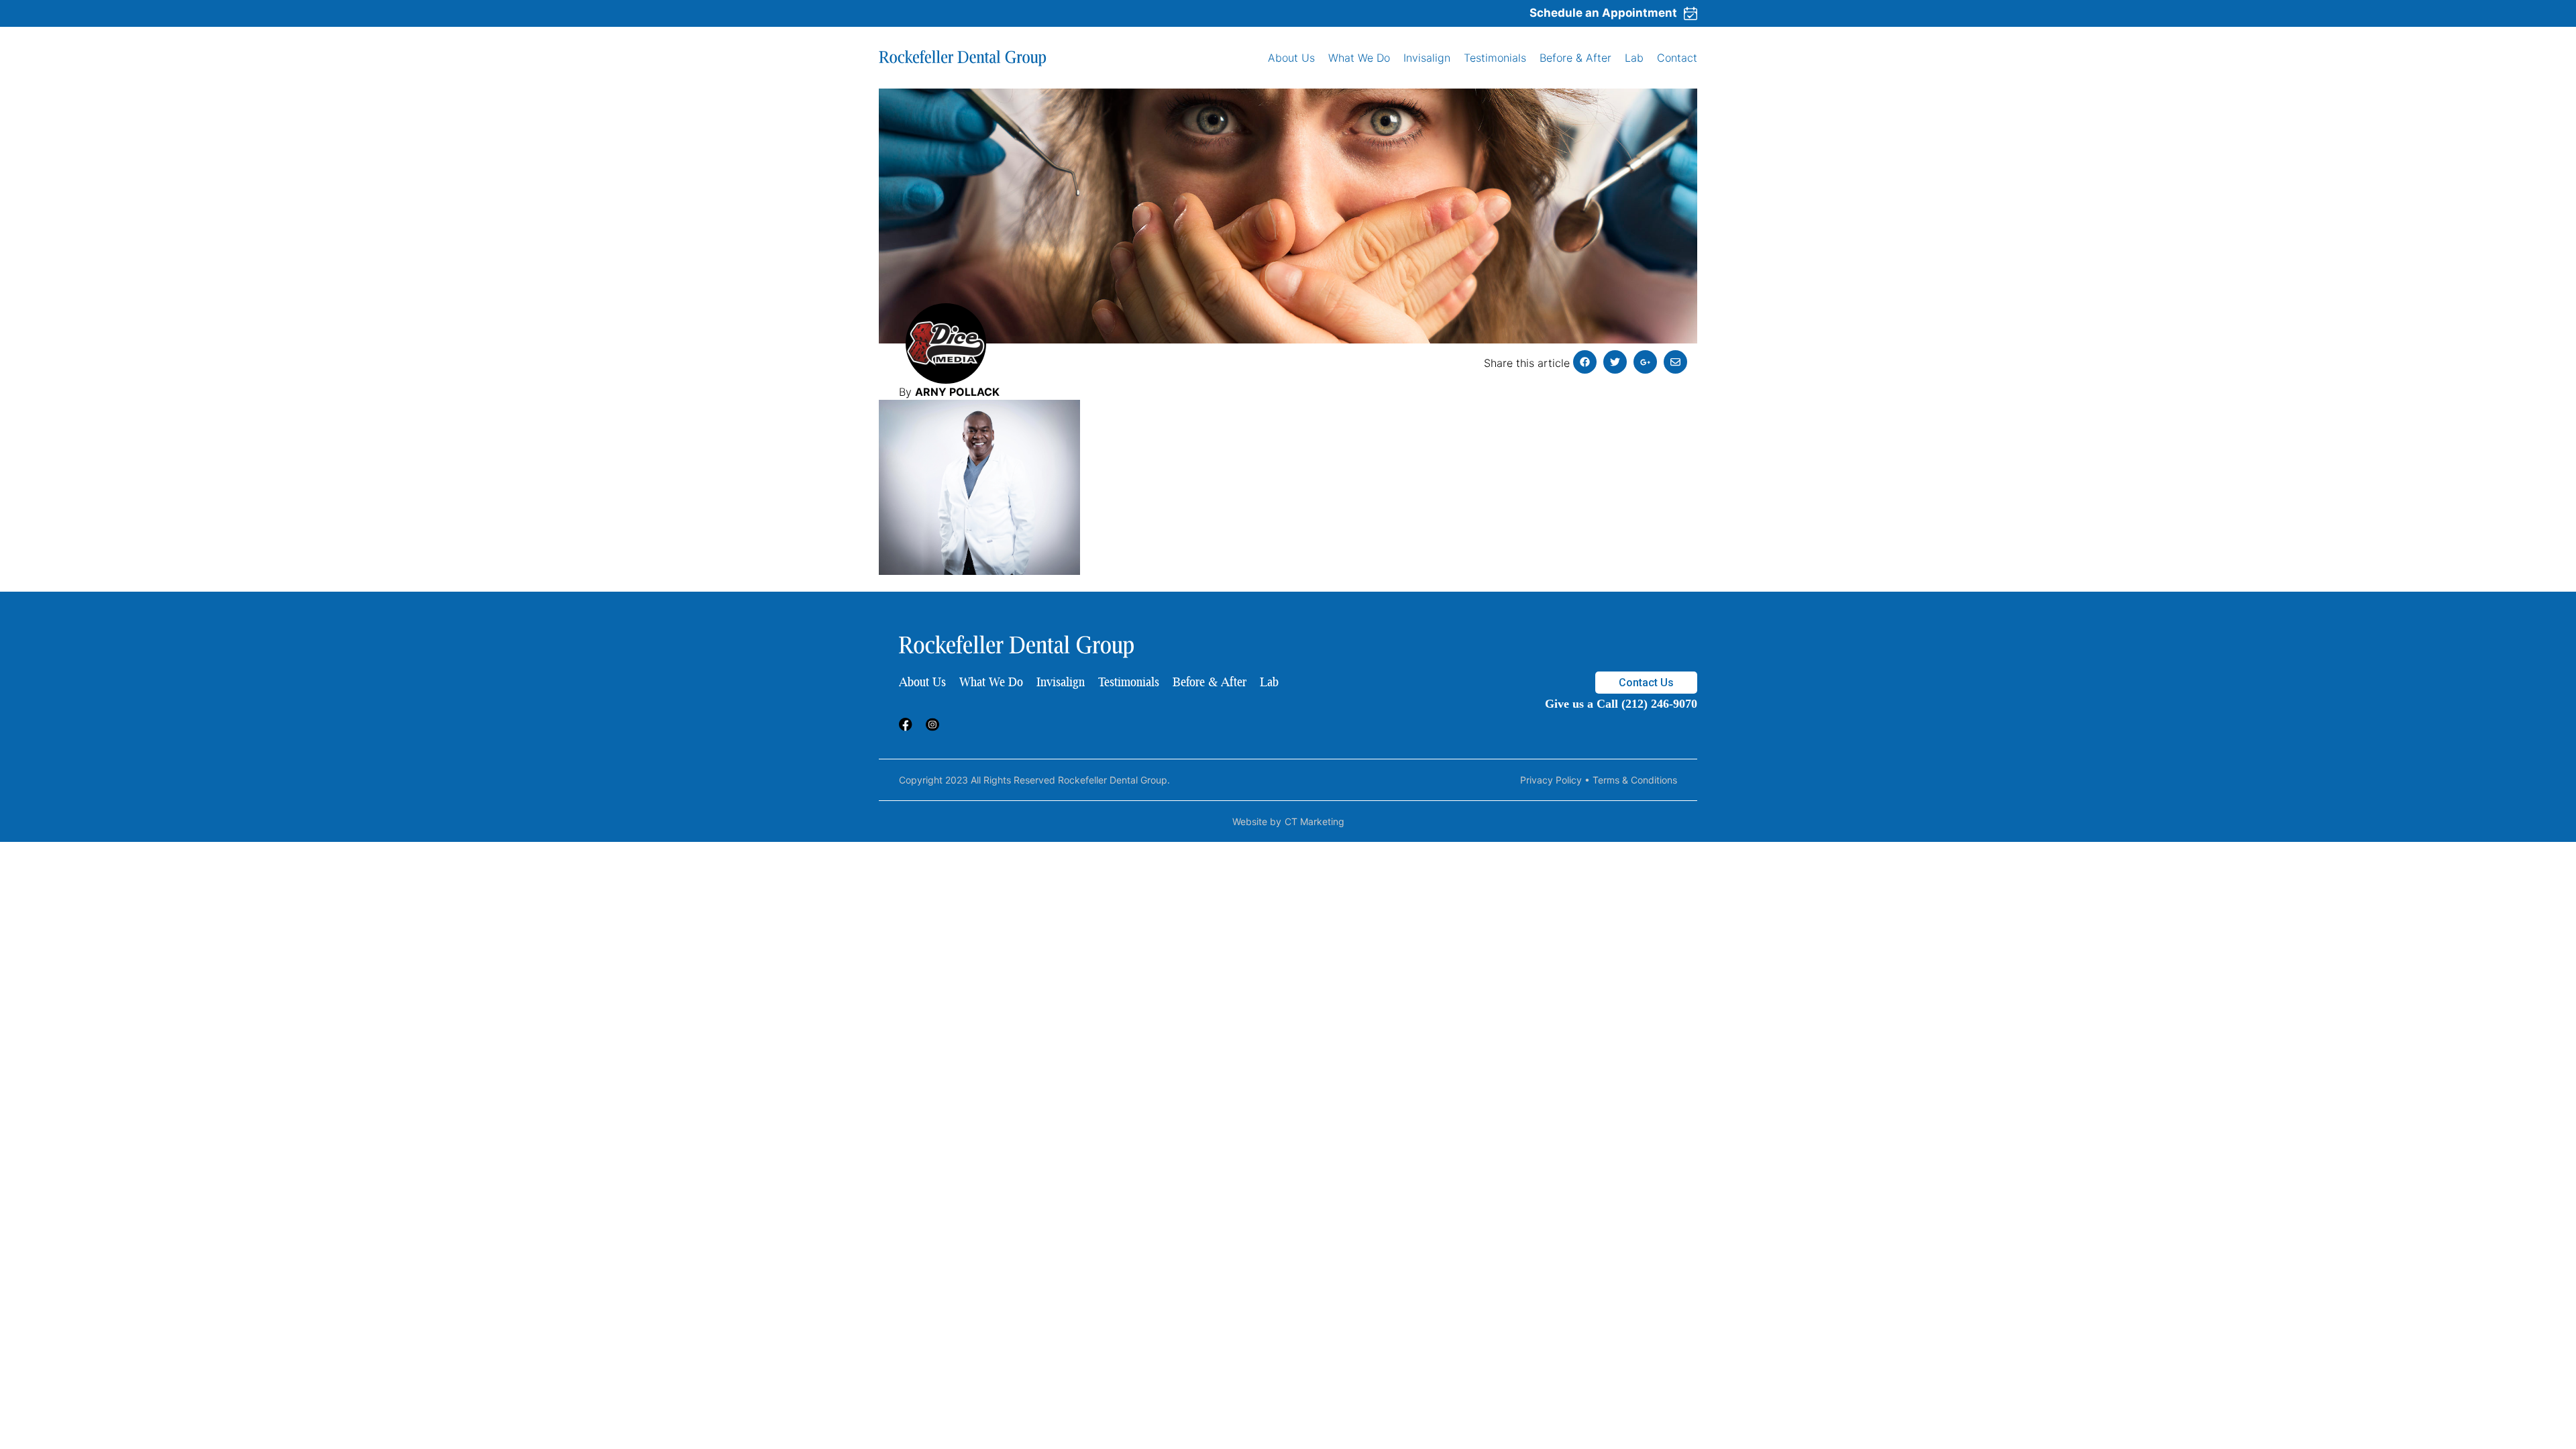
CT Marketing (1314, 821)
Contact (1677, 58)
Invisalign (1427, 58)
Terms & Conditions (1635, 780)
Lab (1634, 58)
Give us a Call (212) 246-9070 (1621, 704)
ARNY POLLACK (957, 392)
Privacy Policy (1551, 780)
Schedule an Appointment (1603, 13)
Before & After (1575, 58)
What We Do (1359, 58)
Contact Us (1646, 683)
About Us (1291, 58)
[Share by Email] (1675, 362)
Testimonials (1495, 58)
